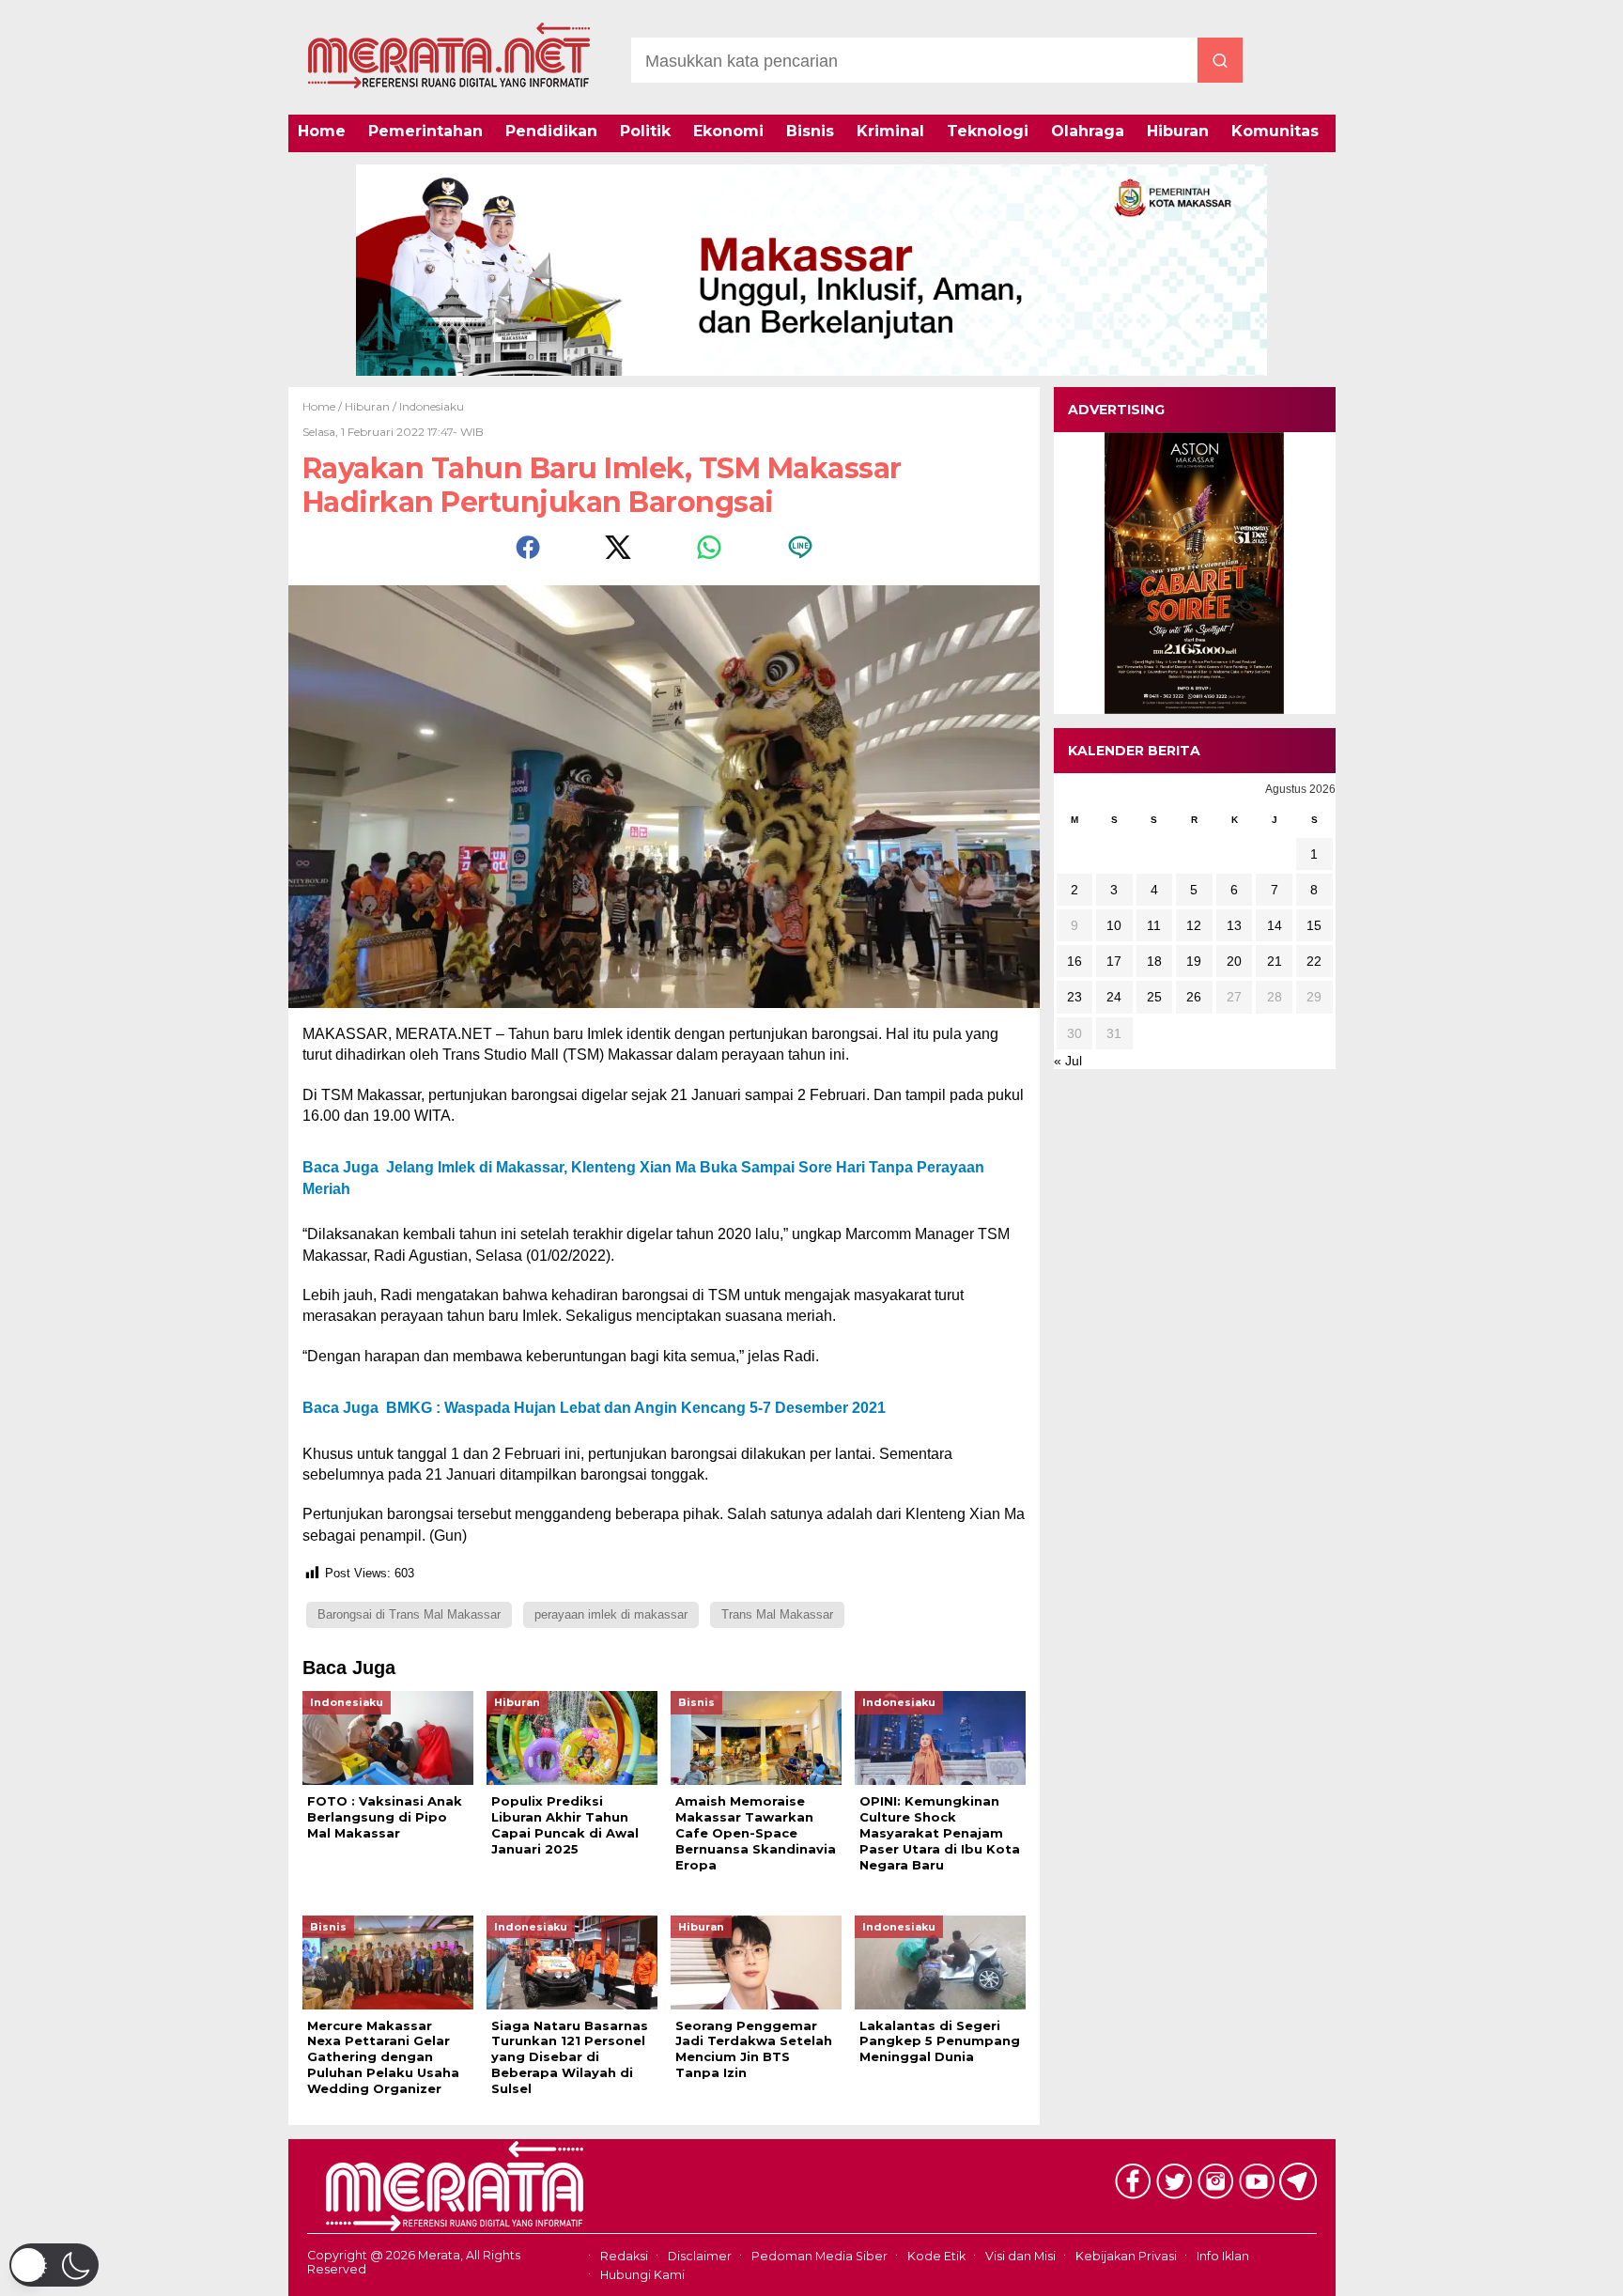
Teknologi (988, 131)
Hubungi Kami (642, 2275)
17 (1114, 961)
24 (1114, 997)
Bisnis (810, 131)
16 (1074, 961)
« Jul (1068, 1061)
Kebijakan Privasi (1126, 2256)
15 (1314, 925)
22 (1314, 961)
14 (1275, 925)
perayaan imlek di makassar (611, 1614)
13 (1234, 925)
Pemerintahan (425, 131)
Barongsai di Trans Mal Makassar (409, 1614)
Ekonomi (728, 131)
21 (1275, 961)
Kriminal (890, 131)
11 (1154, 925)
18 (1154, 961)
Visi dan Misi (1020, 2256)
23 (1074, 997)
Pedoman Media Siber (819, 2256)
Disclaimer (700, 2256)
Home (322, 131)
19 (1194, 961)
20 (1234, 961)
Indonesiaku (432, 406)
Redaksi (624, 2256)
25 (1154, 997)
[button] (54, 2265)
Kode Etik (936, 2256)
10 (1114, 925)
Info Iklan (1223, 2256)
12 (1194, 925)
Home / (324, 406)
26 (1194, 997)
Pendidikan (551, 131)
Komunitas (1275, 131)
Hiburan (1178, 131)
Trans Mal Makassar (777, 1614)
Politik (645, 131)
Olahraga (1088, 131)
